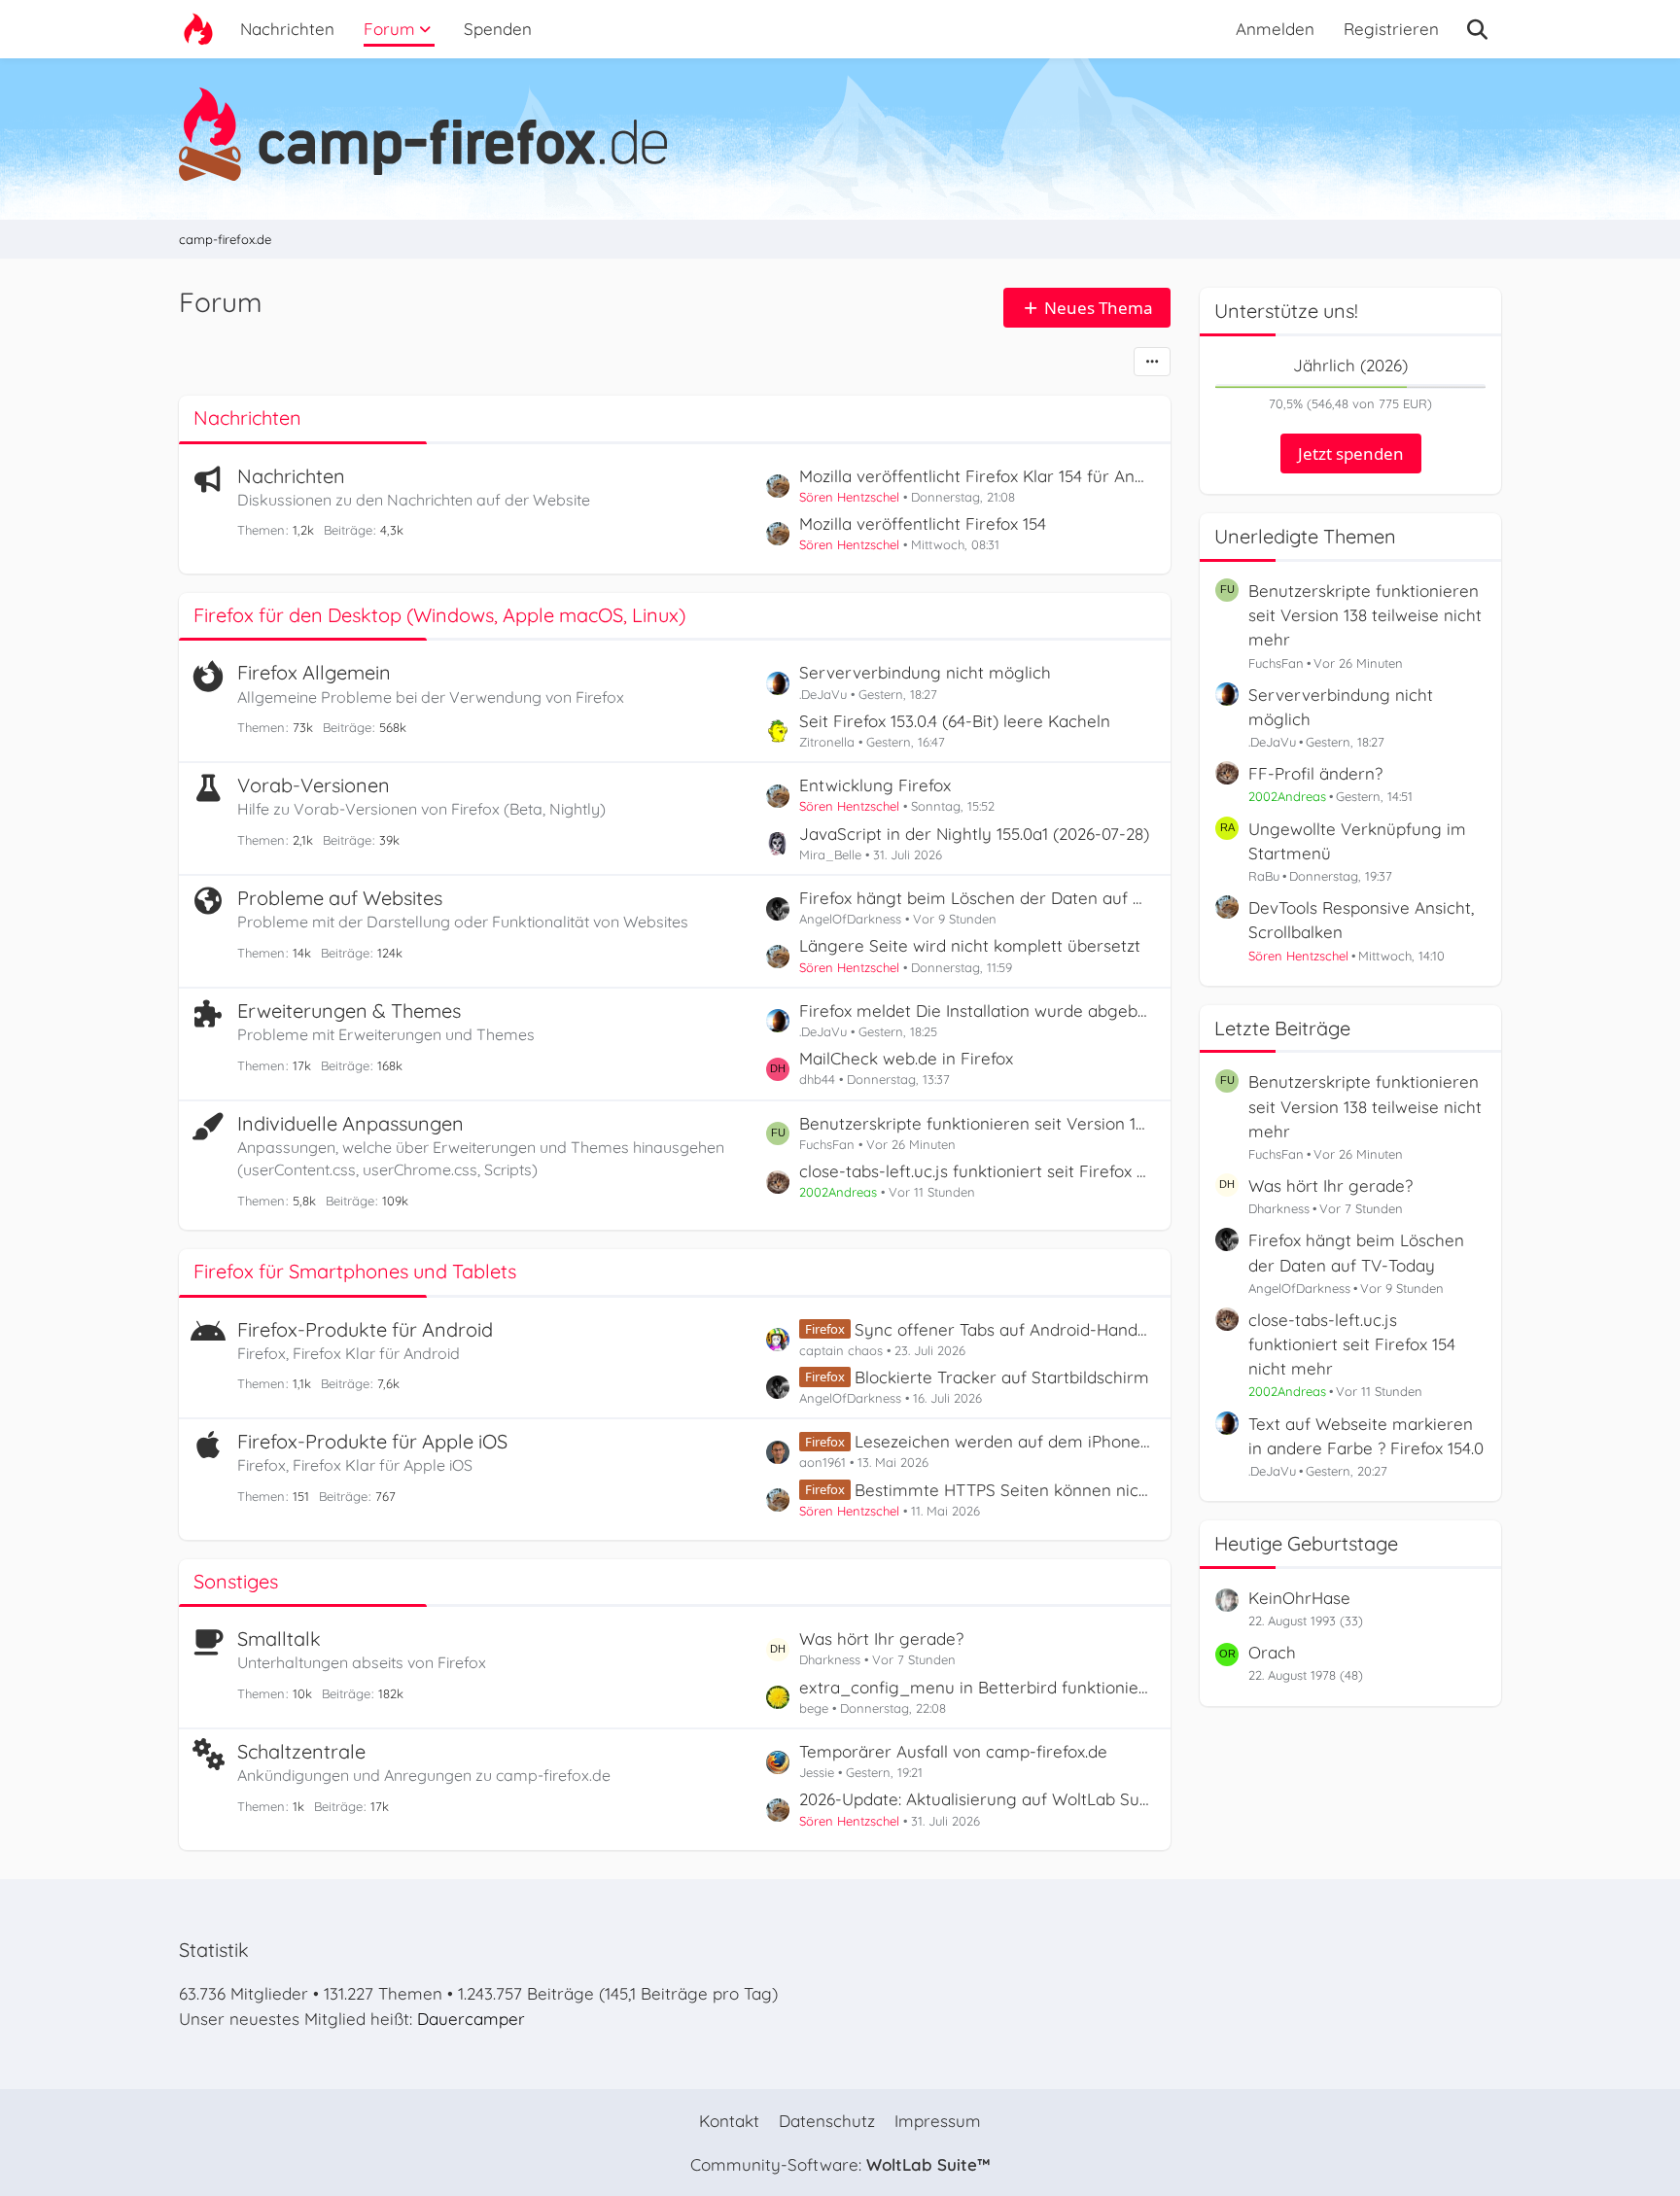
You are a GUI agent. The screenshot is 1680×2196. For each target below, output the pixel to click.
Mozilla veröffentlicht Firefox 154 (923, 523)
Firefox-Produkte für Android (365, 1329)
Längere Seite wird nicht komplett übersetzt (970, 945)
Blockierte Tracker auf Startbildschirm (1002, 1377)
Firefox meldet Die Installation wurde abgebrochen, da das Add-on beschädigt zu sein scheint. (975, 1011)
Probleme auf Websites (340, 898)
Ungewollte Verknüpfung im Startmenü (1357, 841)
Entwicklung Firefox (875, 785)
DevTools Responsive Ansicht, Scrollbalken (1361, 920)
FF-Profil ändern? (1315, 773)
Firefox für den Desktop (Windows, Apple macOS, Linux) (439, 615)
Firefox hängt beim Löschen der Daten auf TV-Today (975, 898)
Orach (1272, 1652)
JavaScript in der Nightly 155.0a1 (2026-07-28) (974, 834)
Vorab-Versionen (314, 785)
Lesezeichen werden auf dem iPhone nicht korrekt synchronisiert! (1003, 1441)
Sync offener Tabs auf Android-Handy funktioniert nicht (1003, 1329)
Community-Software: (840, 2164)
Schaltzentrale (301, 1751)
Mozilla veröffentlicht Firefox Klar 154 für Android (975, 476)
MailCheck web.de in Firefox (906, 1058)
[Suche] (1477, 29)
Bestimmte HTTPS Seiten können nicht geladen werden (1003, 1490)
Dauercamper (471, 2019)
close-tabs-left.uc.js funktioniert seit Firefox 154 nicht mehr (975, 1171)
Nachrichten (247, 418)
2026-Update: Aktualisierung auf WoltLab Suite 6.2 (975, 1799)
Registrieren (1391, 29)
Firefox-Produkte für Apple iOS (372, 1441)
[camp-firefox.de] (840, 134)
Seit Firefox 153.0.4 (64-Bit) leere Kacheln (955, 721)
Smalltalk (279, 1638)
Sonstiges (236, 1581)
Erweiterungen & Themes (349, 1011)
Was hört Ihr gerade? (881, 1638)
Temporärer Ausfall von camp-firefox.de (953, 1751)
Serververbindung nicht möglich (925, 672)
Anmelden (1275, 29)
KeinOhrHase (1299, 1598)
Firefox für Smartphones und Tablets (355, 1271)
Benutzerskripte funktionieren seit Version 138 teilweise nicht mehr (975, 1123)
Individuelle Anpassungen (350, 1123)
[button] (1152, 362)
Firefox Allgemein (314, 672)
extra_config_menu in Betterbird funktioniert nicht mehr (975, 1687)
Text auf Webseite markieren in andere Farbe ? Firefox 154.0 (1366, 1436)
